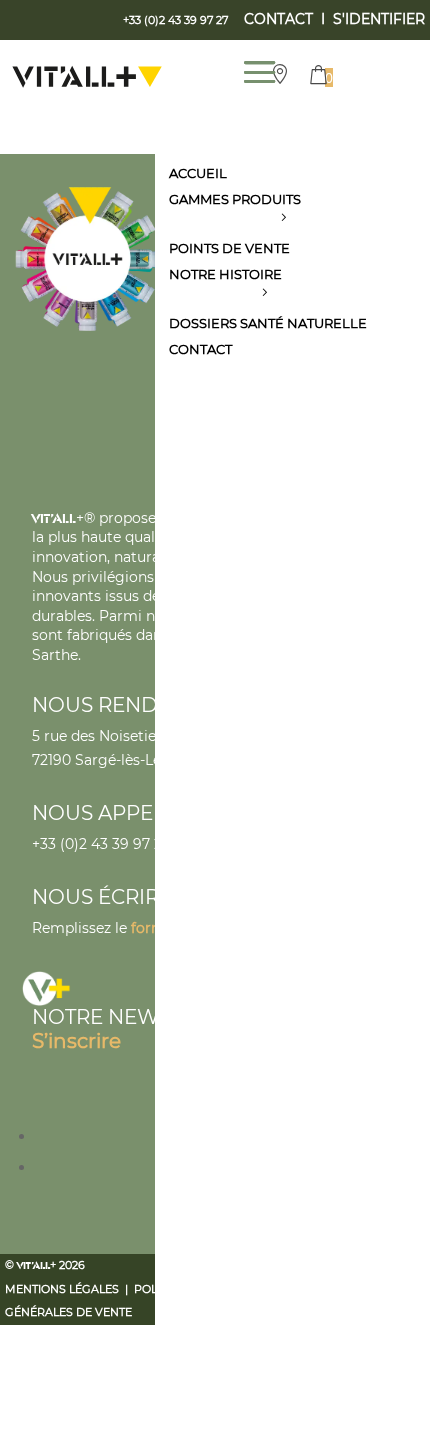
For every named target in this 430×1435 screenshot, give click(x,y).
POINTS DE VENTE (229, 248)
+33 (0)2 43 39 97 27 (101, 844)
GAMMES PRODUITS (235, 199)
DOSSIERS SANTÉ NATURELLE (268, 323)
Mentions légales (62, 1289)
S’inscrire (76, 1041)
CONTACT (278, 19)
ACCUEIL (198, 173)
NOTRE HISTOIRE (225, 274)
